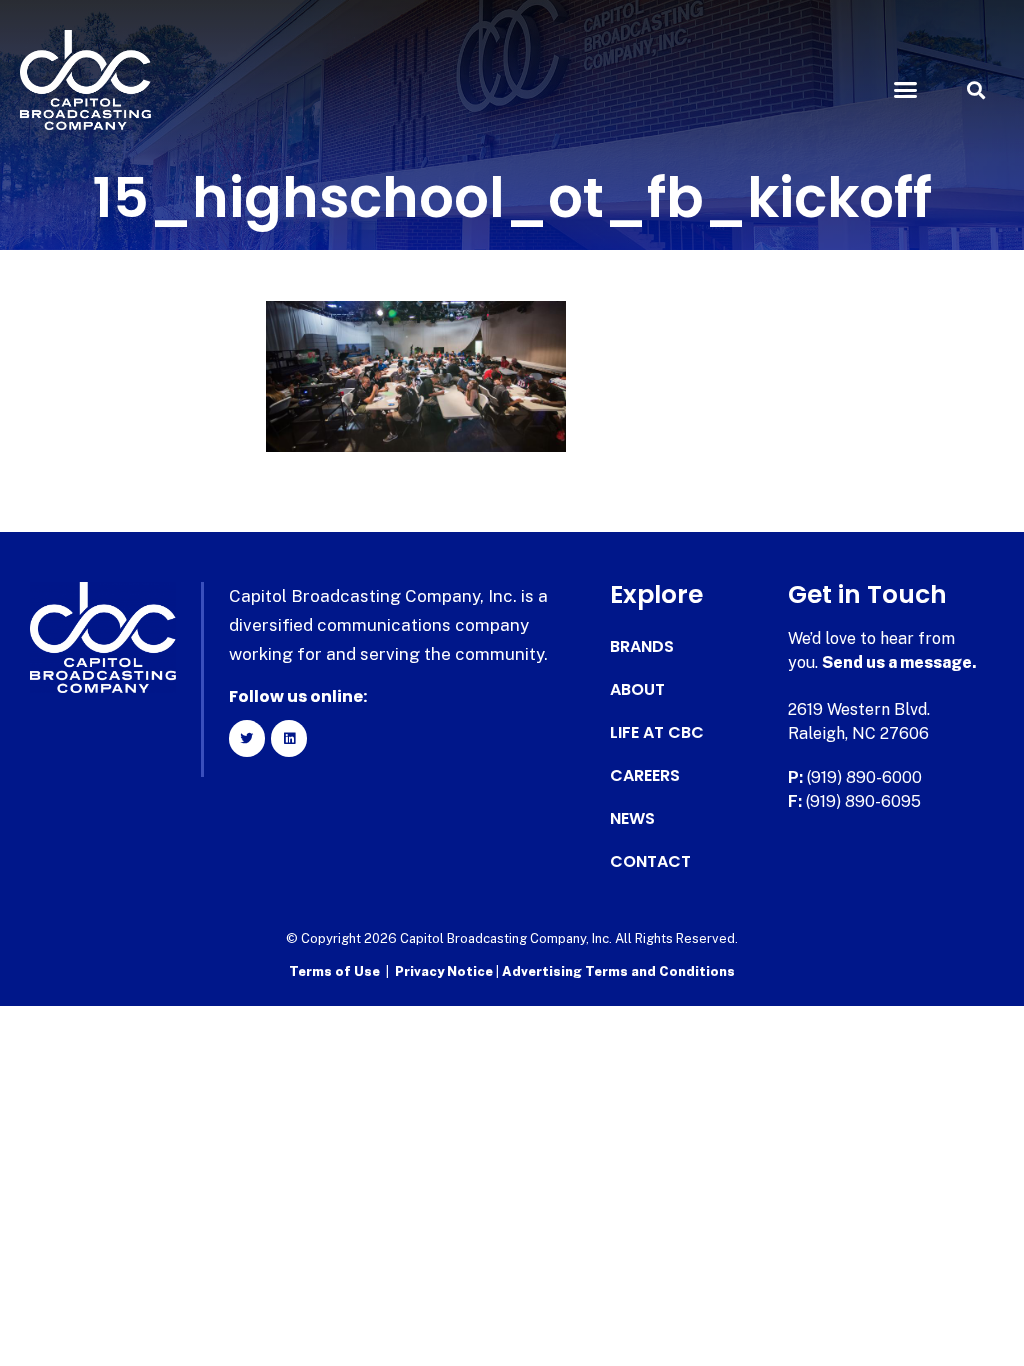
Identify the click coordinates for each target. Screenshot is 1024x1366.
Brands (642, 647)
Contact (650, 862)
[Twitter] (247, 738)
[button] (905, 90)
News (632, 819)
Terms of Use (334, 971)
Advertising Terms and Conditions (618, 971)
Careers (645, 776)
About (637, 690)
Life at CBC (657, 733)
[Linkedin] (289, 738)
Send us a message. (899, 662)
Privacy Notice (445, 971)
